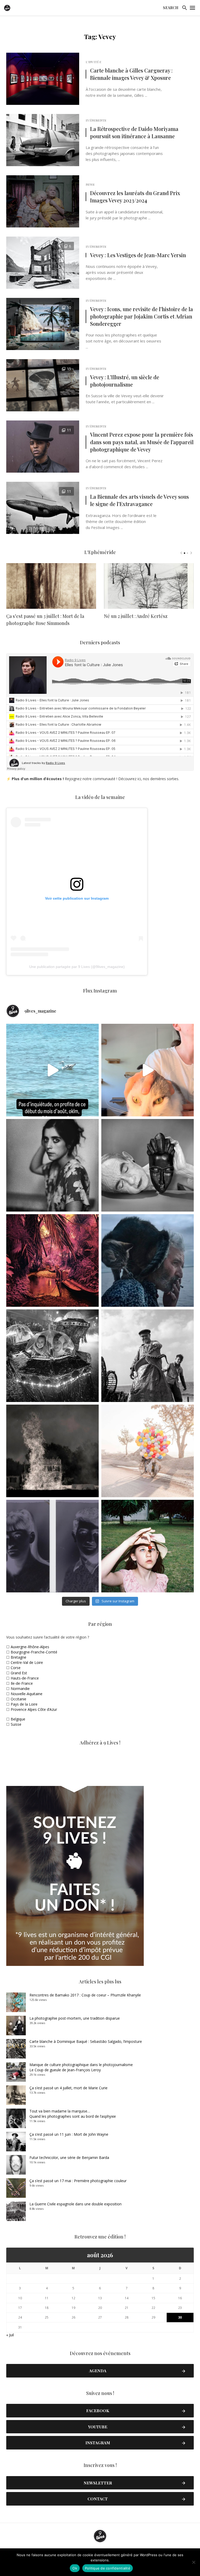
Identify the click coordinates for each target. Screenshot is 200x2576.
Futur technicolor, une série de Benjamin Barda (69, 2157)
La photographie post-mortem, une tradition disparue (75, 2018)
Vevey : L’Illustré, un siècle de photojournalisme (125, 381)
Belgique (18, 1719)
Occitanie (18, 1699)
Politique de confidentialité (108, 2568)
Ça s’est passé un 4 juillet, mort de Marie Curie (68, 2088)
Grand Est (19, 1673)
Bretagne (18, 1657)
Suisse (16, 1724)
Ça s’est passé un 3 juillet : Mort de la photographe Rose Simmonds (45, 620)
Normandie (20, 1689)
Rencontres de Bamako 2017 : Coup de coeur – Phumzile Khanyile (85, 1995)
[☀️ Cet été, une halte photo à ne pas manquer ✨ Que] (52, 1165)
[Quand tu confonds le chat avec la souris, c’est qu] (148, 1070)
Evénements (96, 120)
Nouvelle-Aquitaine (27, 1694)
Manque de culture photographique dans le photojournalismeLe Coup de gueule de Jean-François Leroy (81, 2067)
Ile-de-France (22, 1683)
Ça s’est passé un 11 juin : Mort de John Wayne (69, 2134)
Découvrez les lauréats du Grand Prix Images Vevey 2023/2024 (135, 197)
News (90, 184)
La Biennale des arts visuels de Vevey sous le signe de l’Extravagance (139, 500)
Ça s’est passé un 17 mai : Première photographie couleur (78, 2181)
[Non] (193, 2562)
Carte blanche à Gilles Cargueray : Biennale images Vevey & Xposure (131, 74)
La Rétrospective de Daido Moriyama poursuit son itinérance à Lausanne (134, 132)
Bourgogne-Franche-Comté (34, 1652)
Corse (16, 1668)
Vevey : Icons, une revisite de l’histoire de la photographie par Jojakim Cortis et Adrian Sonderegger (142, 316)
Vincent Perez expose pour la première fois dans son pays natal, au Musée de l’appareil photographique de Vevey (142, 442)
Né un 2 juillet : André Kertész (136, 616)
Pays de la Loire (24, 1704)
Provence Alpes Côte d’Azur (34, 1709)
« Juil (10, 2335)
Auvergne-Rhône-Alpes (30, 1647)
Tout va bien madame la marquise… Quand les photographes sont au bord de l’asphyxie (73, 2114)
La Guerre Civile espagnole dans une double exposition (76, 2204)
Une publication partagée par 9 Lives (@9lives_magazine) (77, 967)
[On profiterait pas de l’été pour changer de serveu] (52, 1070)
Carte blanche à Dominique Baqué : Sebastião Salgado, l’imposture (86, 2041)
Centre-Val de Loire (27, 1662)
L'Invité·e (93, 62)
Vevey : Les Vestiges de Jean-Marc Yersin (138, 255)
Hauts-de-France (25, 1678)
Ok (75, 2568)
